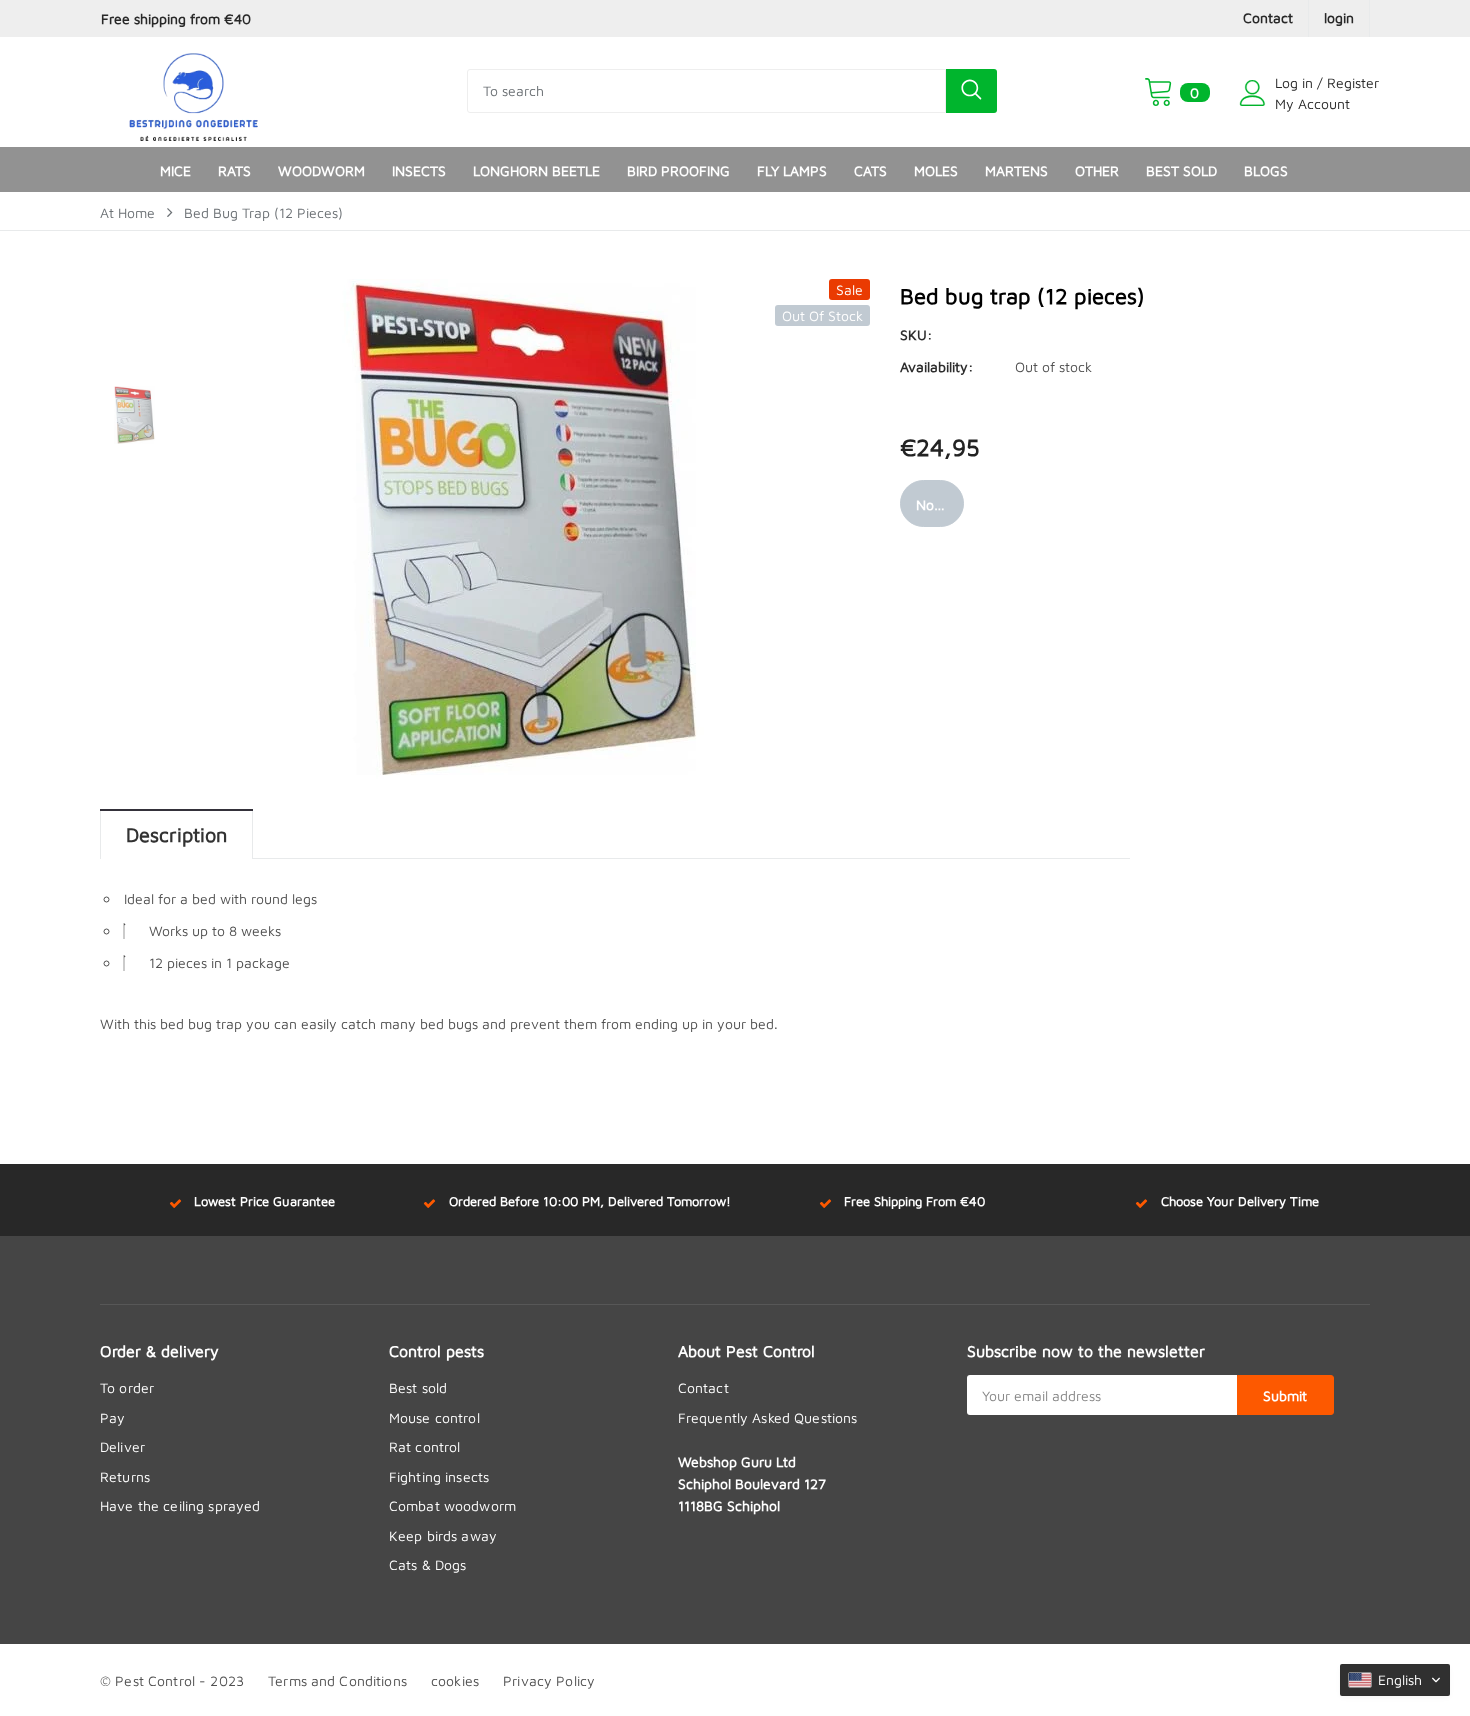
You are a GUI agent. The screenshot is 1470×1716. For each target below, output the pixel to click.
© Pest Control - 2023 (172, 1680)
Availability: (936, 366)
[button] (1395, 1680)
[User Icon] (1253, 93)
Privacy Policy (549, 1680)
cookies (455, 1680)
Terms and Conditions (337, 1680)
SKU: (916, 334)
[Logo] (193, 92)
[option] (301, 18)
